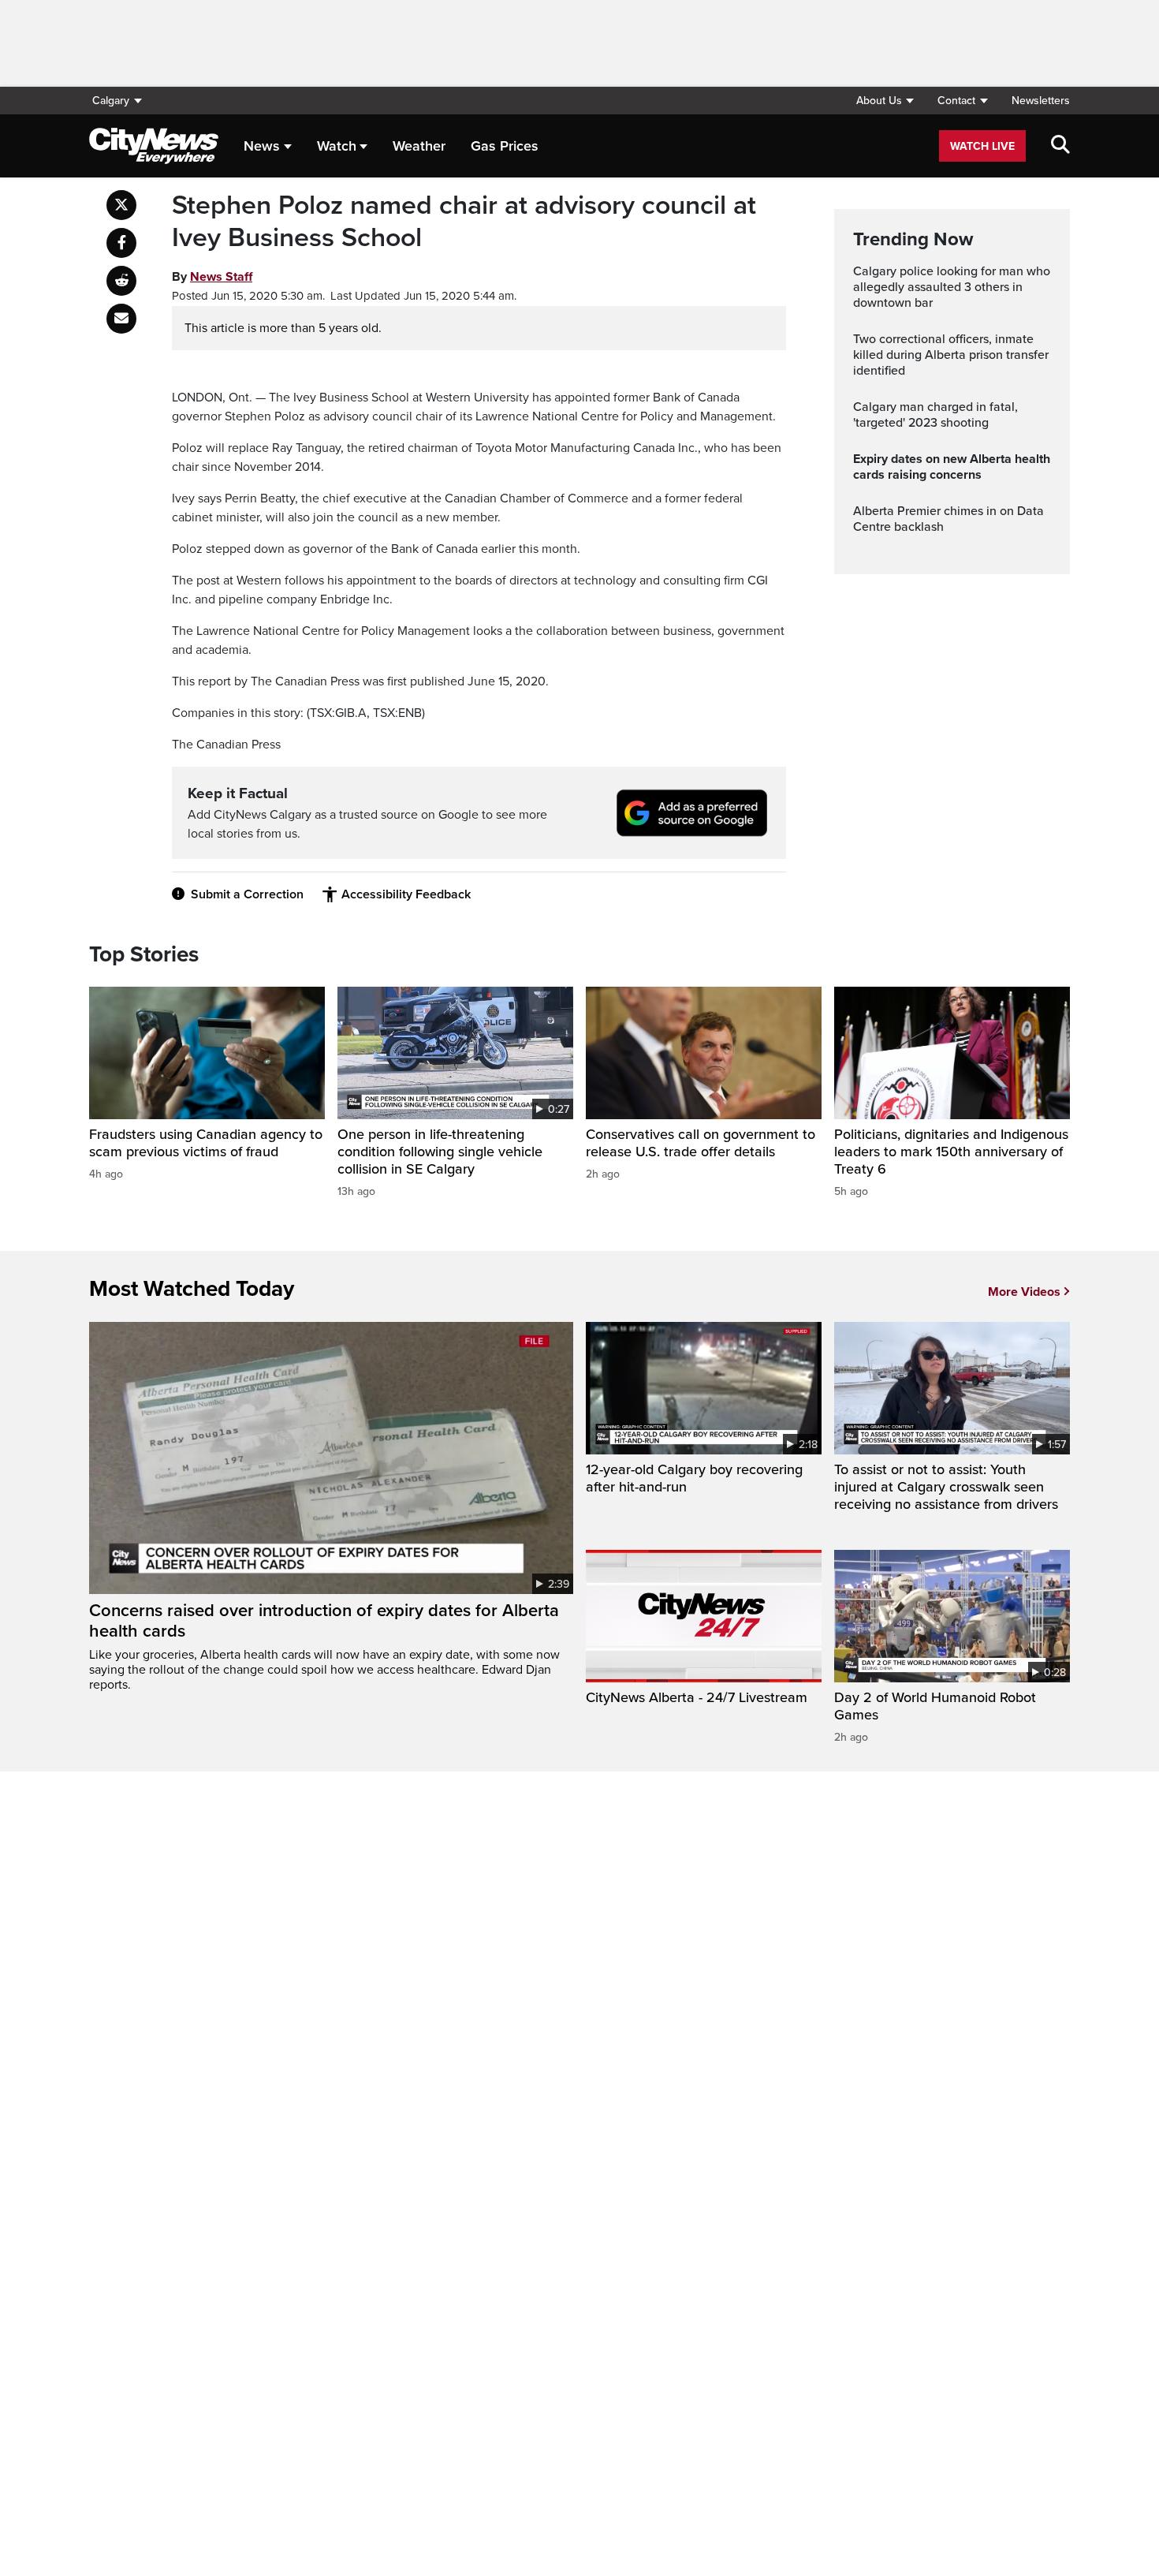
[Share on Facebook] (121, 243)
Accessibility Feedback (406, 894)
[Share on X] (121, 205)
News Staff (221, 277)
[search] (1060, 146)
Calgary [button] (111, 101)
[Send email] (121, 319)
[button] (885, 101)
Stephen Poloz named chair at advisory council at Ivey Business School (464, 222)
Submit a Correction (247, 894)
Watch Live (982, 146)
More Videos (1024, 1292)
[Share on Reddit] (121, 281)
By (212, 277)
